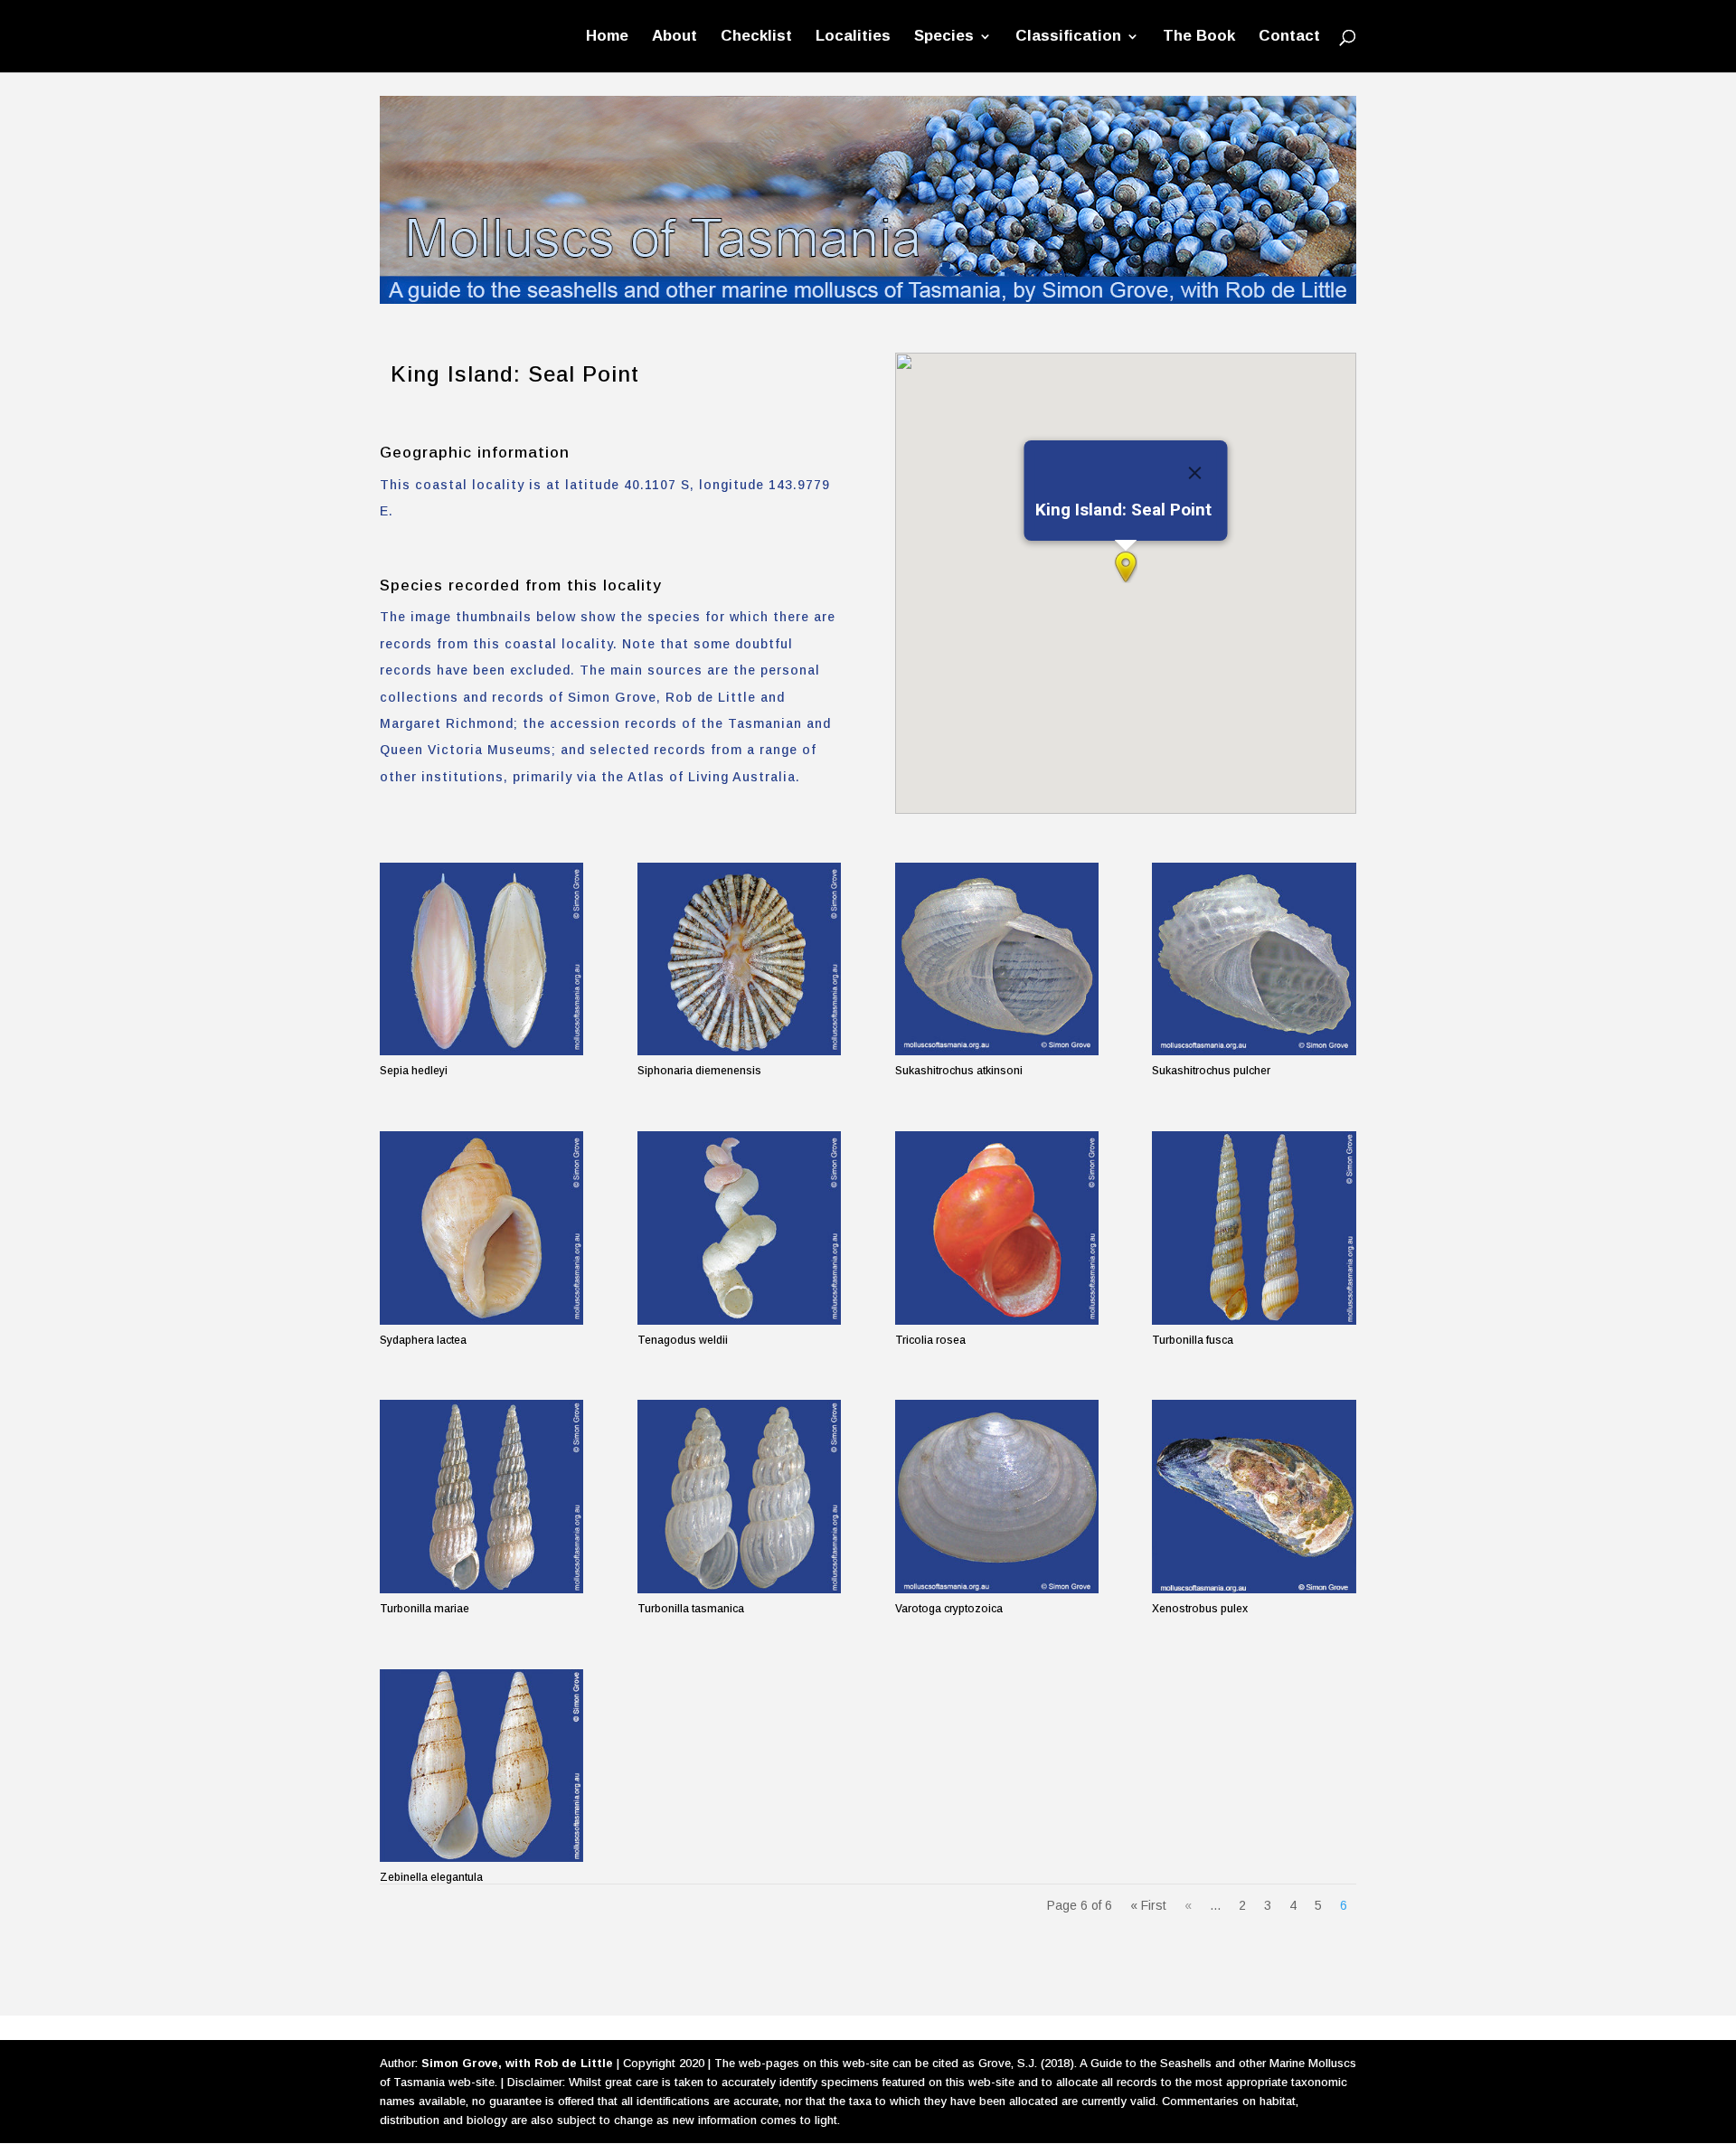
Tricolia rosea (930, 1340)
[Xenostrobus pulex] (1254, 1496)
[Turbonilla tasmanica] (739, 1496)
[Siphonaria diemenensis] (739, 959)
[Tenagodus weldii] (739, 1228)
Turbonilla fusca (1193, 1340)
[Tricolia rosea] (997, 1228)
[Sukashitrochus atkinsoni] (997, 959)
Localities (853, 37)
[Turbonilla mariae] (481, 1496)
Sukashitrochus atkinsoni (959, 1071)
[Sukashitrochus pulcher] (1254, 959)
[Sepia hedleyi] (481, 959)
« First (1148, 1905)
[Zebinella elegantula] (481, 1766)
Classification (1068, 37)
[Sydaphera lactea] (481, 1228)
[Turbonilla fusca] (1254, 1228)
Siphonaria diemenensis (699, 1071)
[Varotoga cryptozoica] (997, 1496)
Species (944, 37)
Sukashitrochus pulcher (1211, 1071)
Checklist (756, 37)
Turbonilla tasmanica (691, 1609)
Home (607, 37)
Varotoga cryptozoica (949, 1609)
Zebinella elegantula (431, 1877)
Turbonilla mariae (425, 1609)
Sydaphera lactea (423, 1340)
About (675, 37)
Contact (1289, 37)
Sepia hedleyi (414, 1071)
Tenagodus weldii (683, 1340)
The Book (1199, 37)
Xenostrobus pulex (1200, 1609)
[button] (1126, 567)
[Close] (1194, 473)
